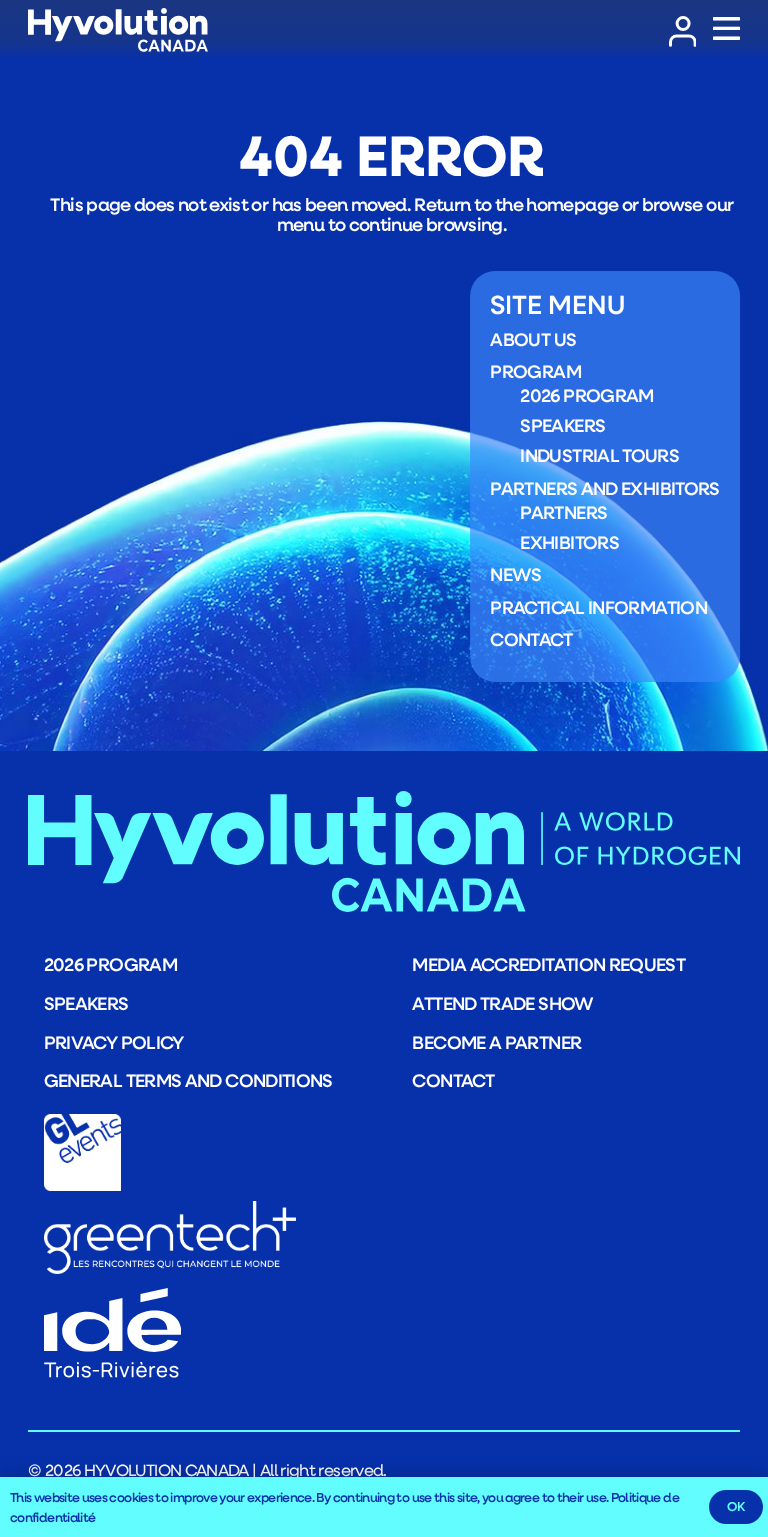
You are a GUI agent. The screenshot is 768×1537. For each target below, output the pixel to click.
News (515, 574)
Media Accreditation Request (548, 964)
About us (533, 339)
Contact (531, 639)
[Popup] (726, 30)
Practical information (598, 607)
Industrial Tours (599, 455)
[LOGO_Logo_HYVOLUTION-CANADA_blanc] (118, 30)
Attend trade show (502, 1003)
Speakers (562, 425)
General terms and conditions (188, 1080)
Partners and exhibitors (604, 488)
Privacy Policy (114, 1042)
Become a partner (496, 1042)
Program (535, 371)
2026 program (586, 395)
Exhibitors (569, 542)
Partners (563, 512)
